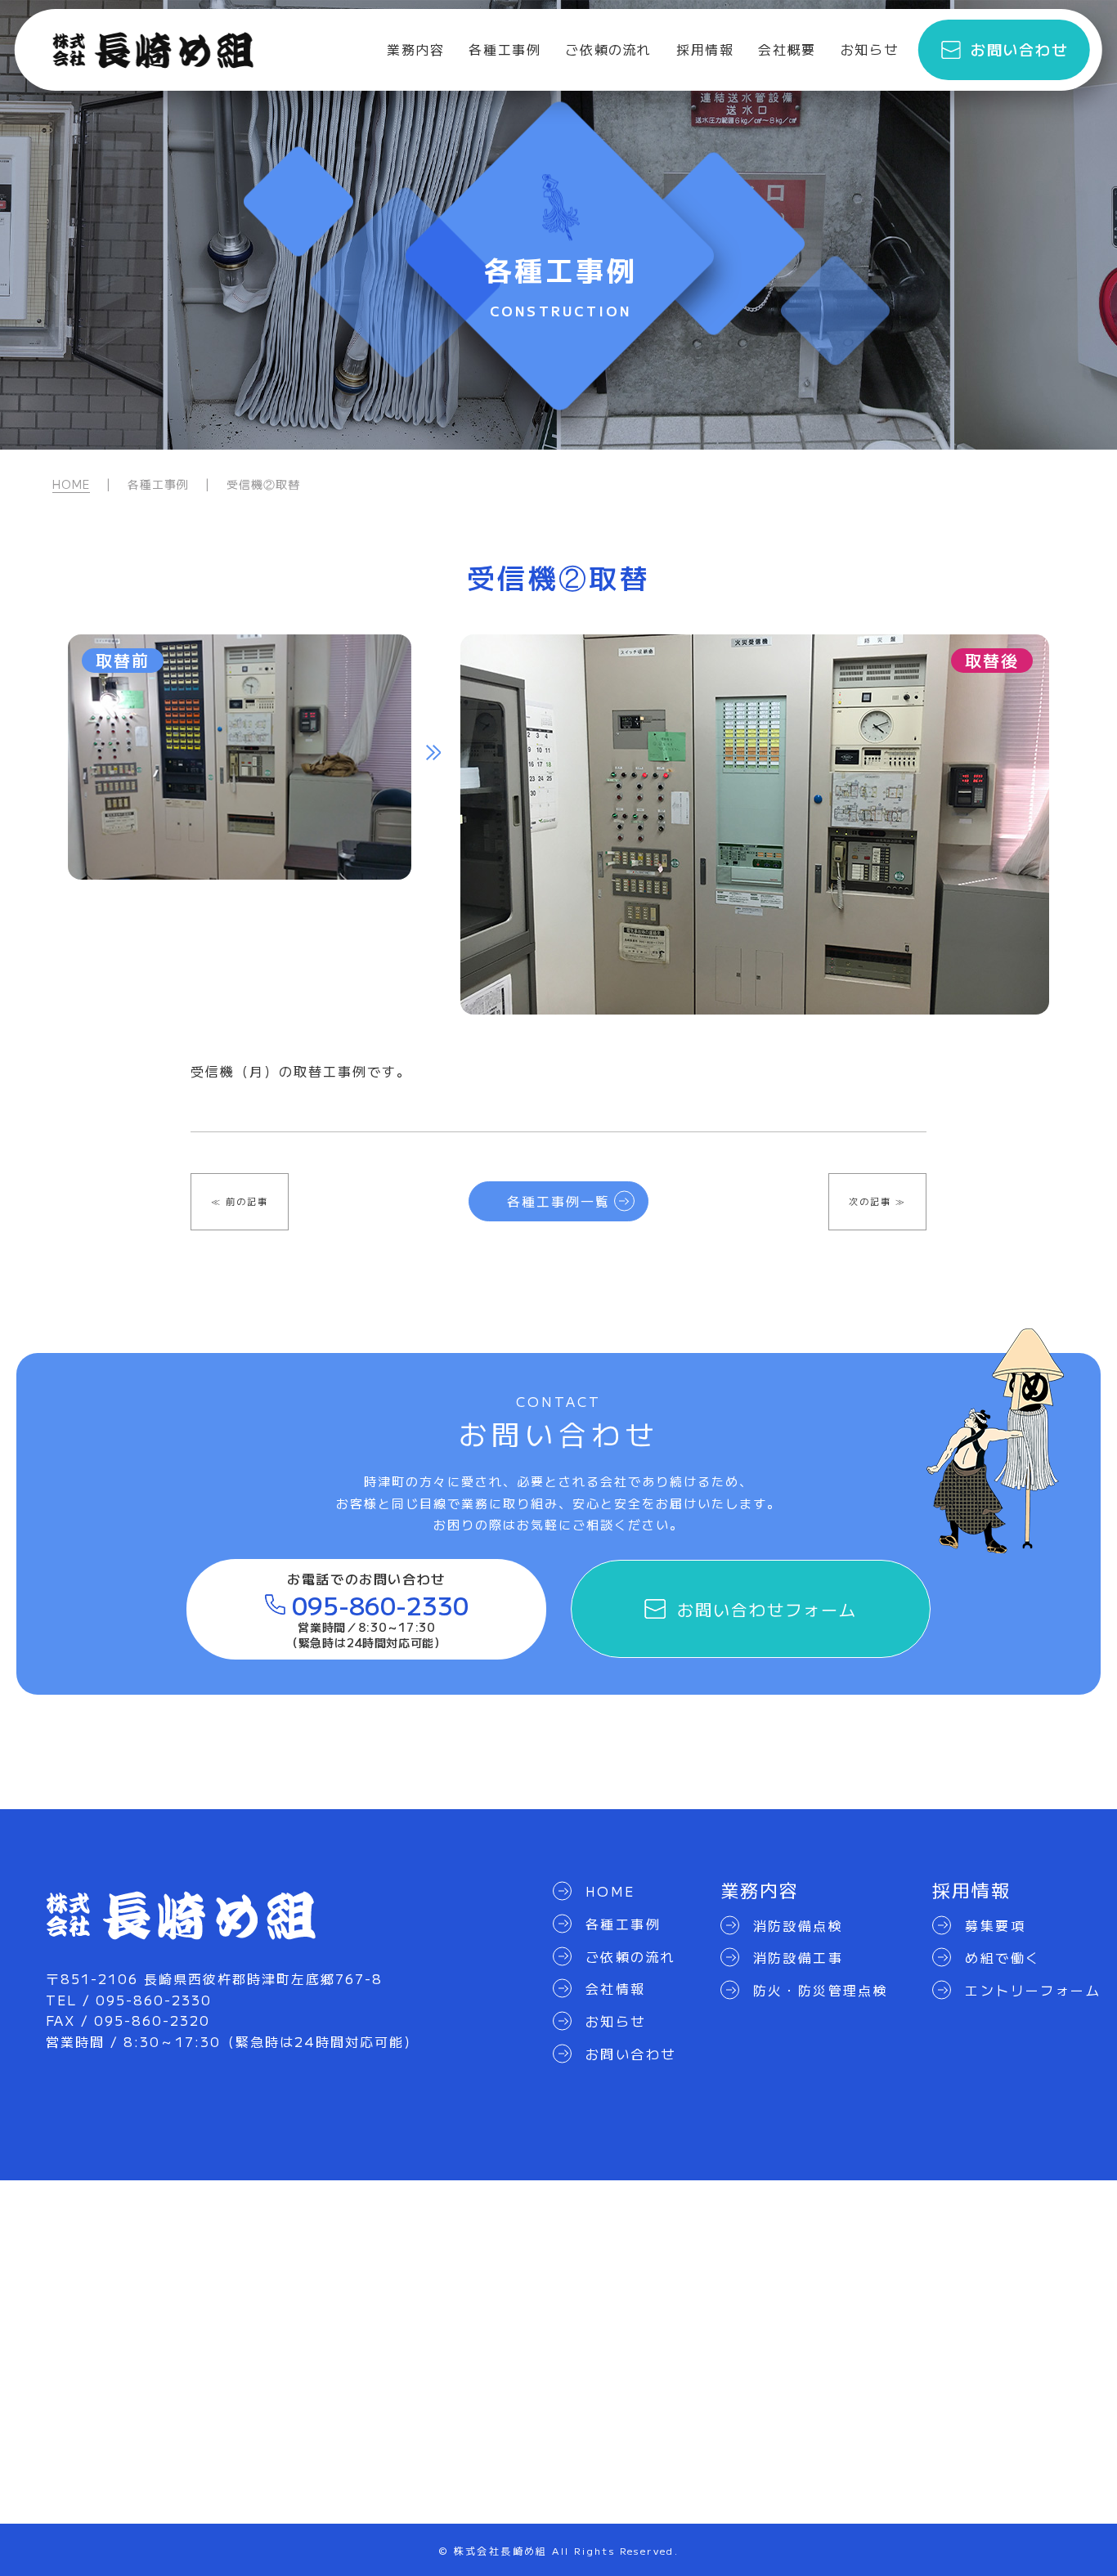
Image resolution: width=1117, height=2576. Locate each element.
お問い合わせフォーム (767, 1609)
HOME (71, 484)
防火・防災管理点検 (821, 1990)
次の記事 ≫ (877, 1201)
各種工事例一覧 (558, 1201)
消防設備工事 (798, 1957)
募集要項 (995, 1925)
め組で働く (1003, 1957)
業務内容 (415, 49)
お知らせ (869, 49)
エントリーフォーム (1033, 1990)
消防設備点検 (798, 1925)
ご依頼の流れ (608, 49)
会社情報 (616, 1988)
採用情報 (705, 49)
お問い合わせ (1019, 49)
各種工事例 (505, 49)
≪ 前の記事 (240, 1201)
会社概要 (787, 49)
